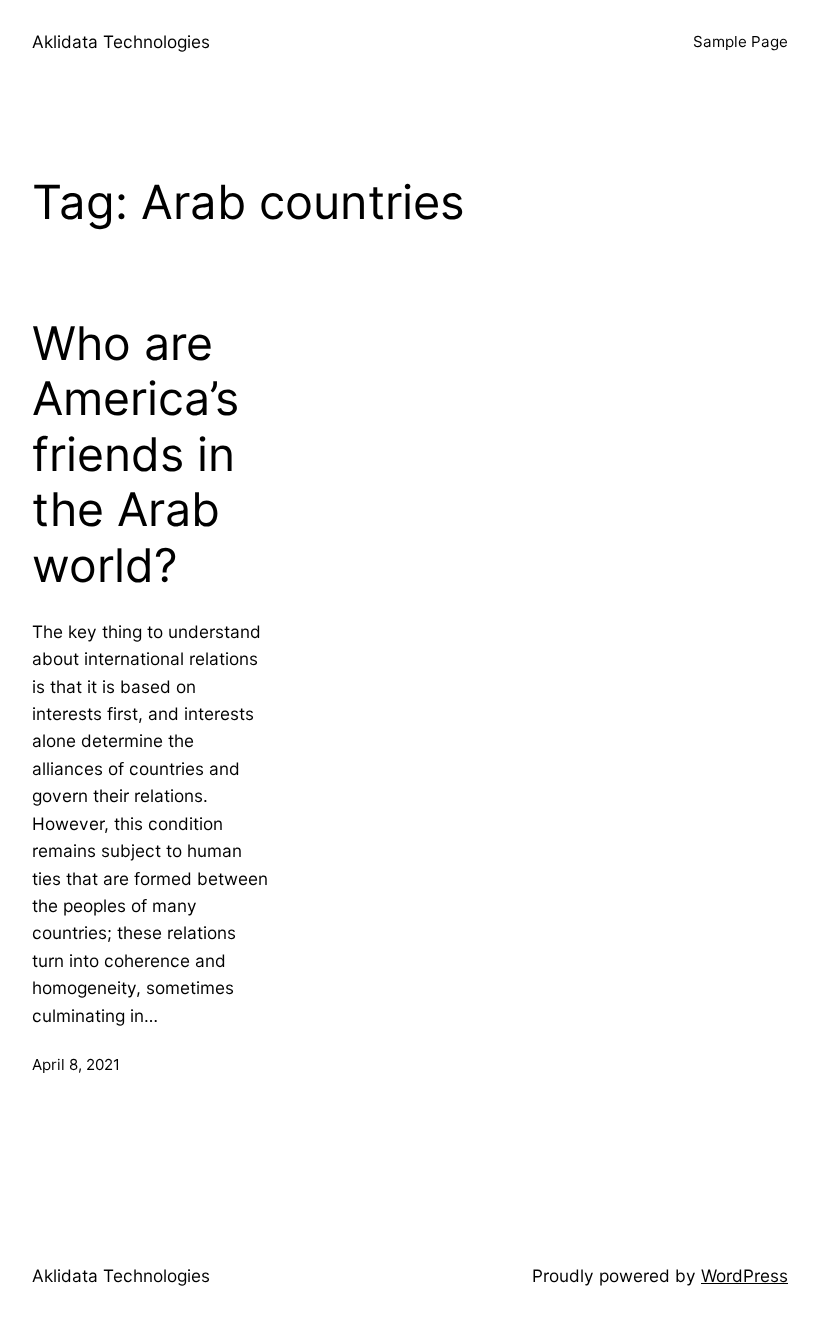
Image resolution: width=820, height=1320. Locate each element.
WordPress (744, 1275)
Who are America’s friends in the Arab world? (135, 455)
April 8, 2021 (76, 1064)
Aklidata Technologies (121, 41)
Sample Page (740, 41)
